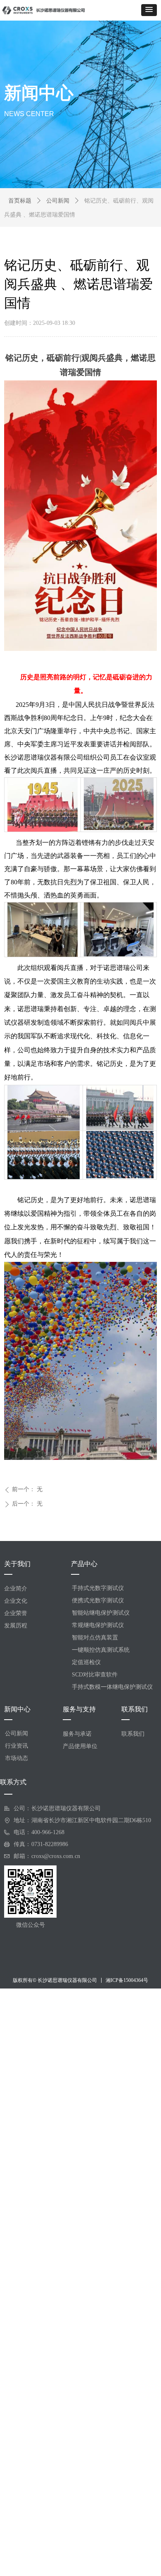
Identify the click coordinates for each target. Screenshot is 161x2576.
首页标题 (20, 201)
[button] (149, 10)
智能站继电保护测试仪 (101, 1613)
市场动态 (17, 1758)
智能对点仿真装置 (95, 1638)
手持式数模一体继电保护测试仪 (112, 1687)
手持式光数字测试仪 (98, 1588)
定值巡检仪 (86, 1662)
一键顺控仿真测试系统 (101, 1650)
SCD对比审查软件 (95, 1675)
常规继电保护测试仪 (98, 1625)
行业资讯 (17, 1746)
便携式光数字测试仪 (98, 1600)
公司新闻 (58, 201)
